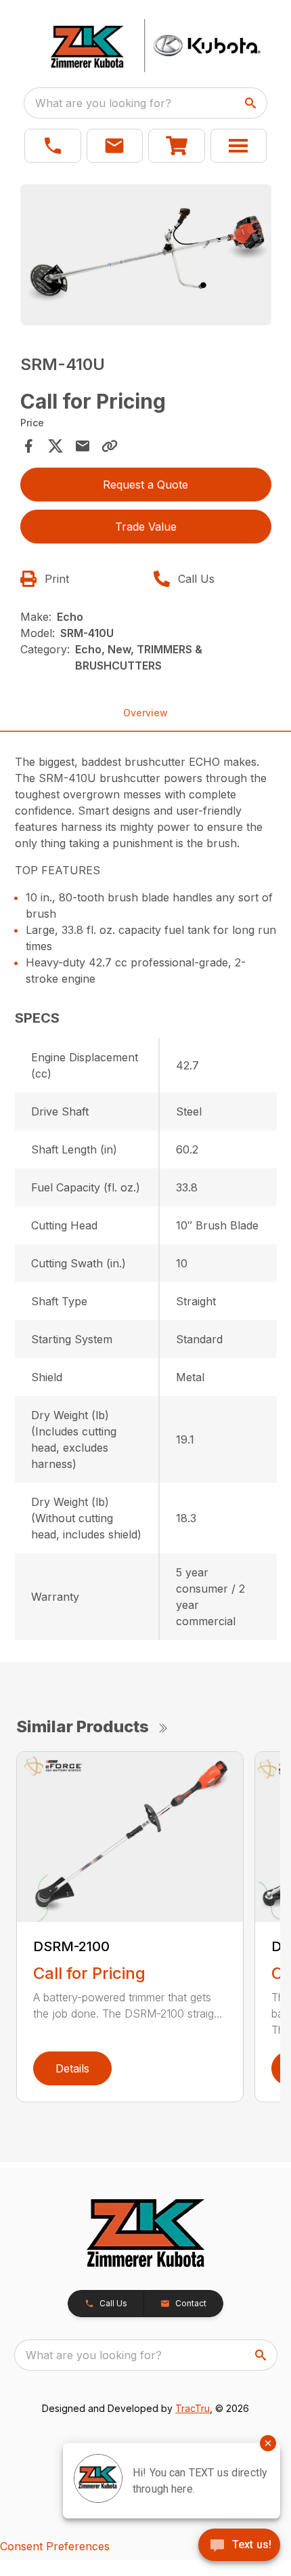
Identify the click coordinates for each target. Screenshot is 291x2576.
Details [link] (72, 2068)
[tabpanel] (146, 257)
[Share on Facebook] (28, 446)
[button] (53, 146)
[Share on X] (55, 446)
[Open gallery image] (146, 255)
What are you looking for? (103, 103)
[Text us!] (239, 2546)
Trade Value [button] (146, 527)
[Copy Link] (110, 446)
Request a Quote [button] (145, 485)
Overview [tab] (145, 713)
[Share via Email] (83, 446)
